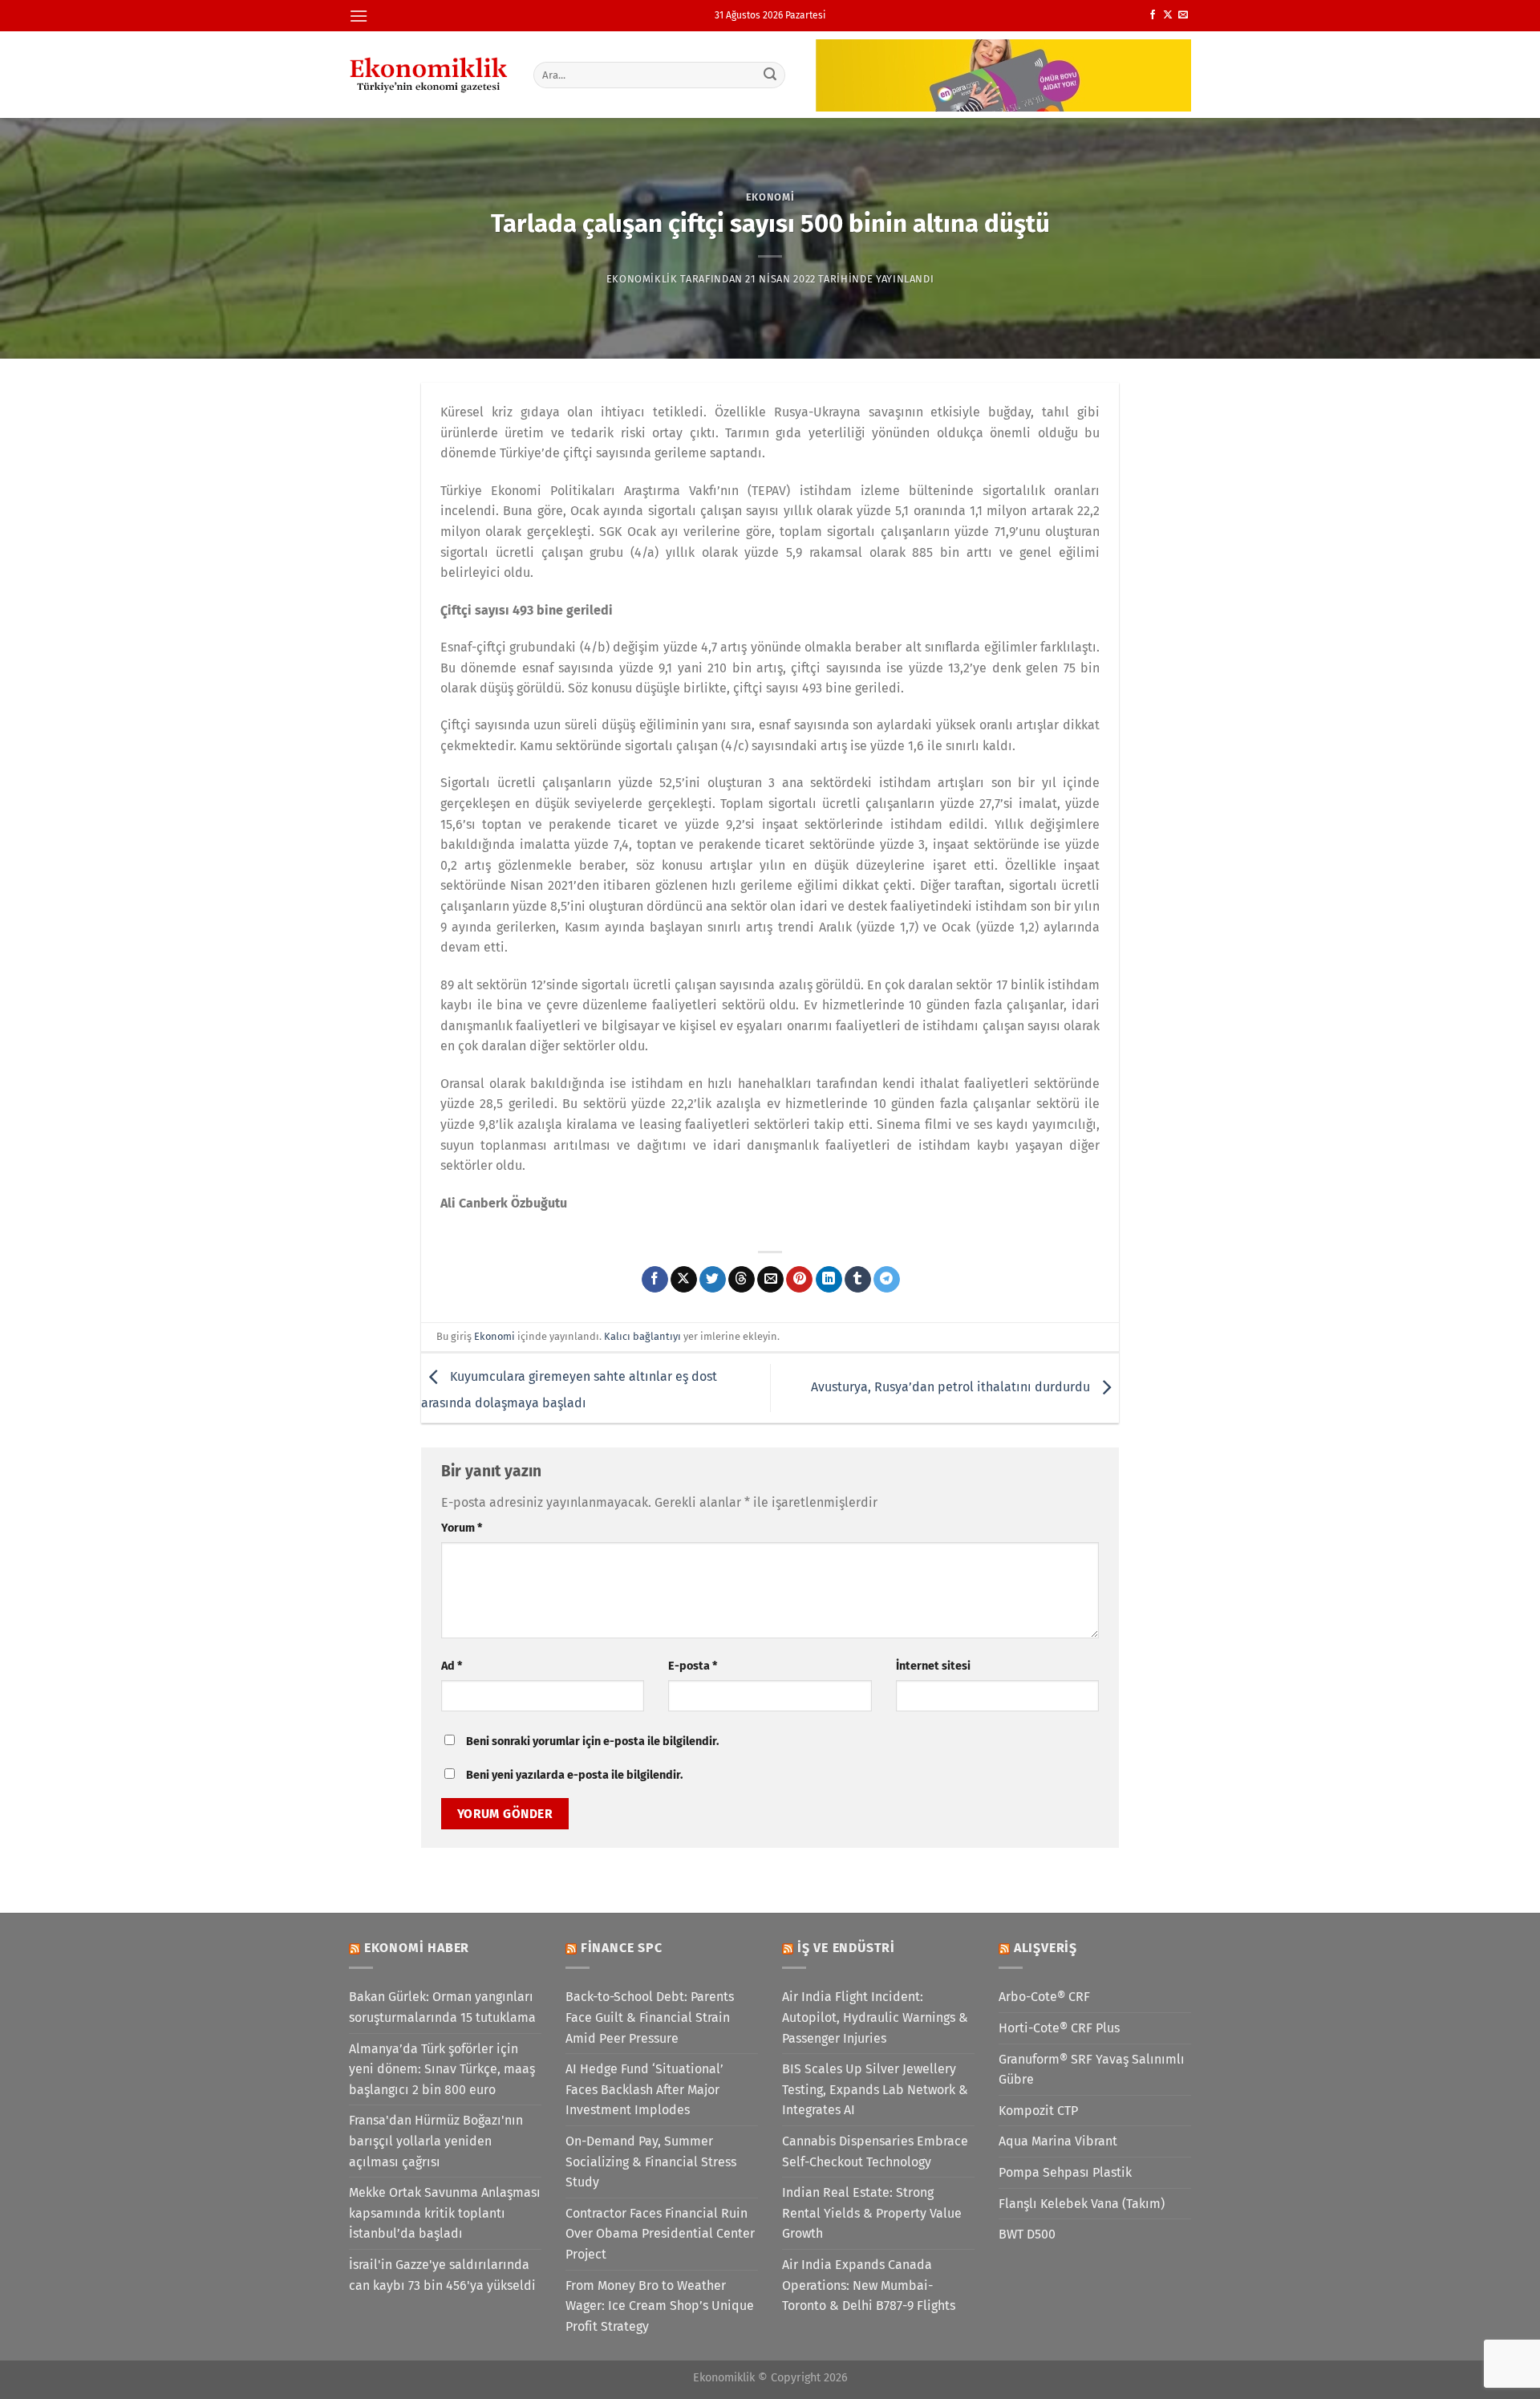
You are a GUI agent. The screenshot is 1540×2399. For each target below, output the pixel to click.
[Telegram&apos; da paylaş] (887, 1280)
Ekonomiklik (642, 279)
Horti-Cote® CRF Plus (1059, 2028)
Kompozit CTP (1038, 2111)
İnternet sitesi (933, 1666)
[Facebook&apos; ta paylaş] (655, 1280)
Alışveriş (1046, 1948)
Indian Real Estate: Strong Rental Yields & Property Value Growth (872, 2213)
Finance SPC (622, 1948)
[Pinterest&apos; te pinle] (799, 1280)
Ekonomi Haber (417, 1948)
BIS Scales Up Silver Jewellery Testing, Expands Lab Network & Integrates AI (875, 2089)
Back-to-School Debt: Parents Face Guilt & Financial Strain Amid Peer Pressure (650, 2017)
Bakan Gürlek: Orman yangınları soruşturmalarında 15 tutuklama (442, 2007)
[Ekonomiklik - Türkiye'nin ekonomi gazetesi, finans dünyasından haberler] (429, 75)
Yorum (462, 1528)
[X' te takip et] (1168, 15)
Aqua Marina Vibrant (1058, 2141)
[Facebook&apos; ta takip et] (1153, 15)
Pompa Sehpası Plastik (1065, 2172)
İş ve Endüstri (846, 1948)
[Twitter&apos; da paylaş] (713, 1280)
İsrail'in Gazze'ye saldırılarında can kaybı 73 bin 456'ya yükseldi (442, 2275)
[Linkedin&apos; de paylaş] (829, 1280)
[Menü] (359, 16)
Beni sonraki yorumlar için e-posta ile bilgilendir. (592, 1741)
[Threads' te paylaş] (742, 1280)
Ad (452, 1666)
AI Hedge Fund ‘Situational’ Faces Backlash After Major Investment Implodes (644, 2089)
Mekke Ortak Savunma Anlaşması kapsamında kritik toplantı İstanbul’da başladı (445, 2213)
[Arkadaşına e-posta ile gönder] (770, 1280)
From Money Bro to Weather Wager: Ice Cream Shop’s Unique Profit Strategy (660, 2306)
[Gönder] (771, 75)
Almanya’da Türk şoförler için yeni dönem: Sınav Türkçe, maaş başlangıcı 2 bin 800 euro (442, 2069)
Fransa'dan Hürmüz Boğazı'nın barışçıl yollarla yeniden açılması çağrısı (436, 2141)
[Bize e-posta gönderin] (1183, 15)
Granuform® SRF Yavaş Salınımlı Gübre (1092, 2070)
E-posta (693, 1666)
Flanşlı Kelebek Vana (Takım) (1082, 2204)
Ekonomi (770, 197)
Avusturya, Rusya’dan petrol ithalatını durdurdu (952, 1387)
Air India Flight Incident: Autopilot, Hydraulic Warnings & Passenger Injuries (875, 2017)
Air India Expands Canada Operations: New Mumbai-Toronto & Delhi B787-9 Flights (869, 2285)
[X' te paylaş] (684, 1280)
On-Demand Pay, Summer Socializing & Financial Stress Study (651, 2162)
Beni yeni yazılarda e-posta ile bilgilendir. (574, 1775)
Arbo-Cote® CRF (1044, 1997)
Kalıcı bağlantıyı (642, 1336)
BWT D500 (1027, 2234)
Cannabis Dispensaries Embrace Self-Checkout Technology (875, 2151)
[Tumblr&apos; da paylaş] (858, 1280)
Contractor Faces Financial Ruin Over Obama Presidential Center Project (660, 2234)
